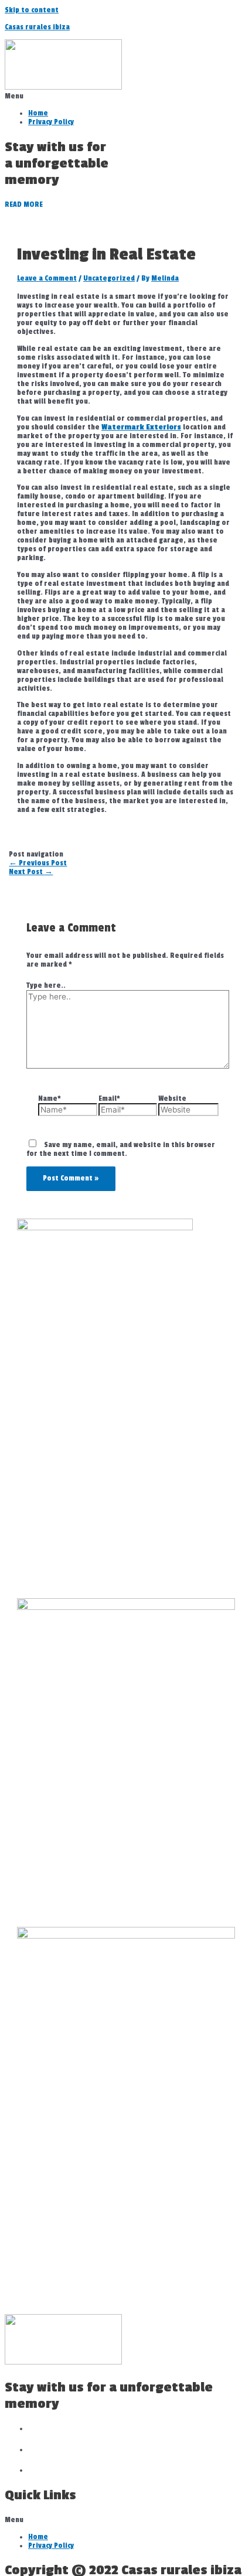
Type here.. (46, 986)
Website (172, 1099)
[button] (126, 96)
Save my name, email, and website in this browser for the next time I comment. (121, 1149)
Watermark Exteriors (141, 427)
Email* (109, 1099)
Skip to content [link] (32, 10)
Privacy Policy (51, 122)
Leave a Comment (47, 279)
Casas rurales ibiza (37, 27)
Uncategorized (109, 279)
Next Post (31, 872)
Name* (50, 1099)
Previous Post (38, 863)
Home (38, 113)
